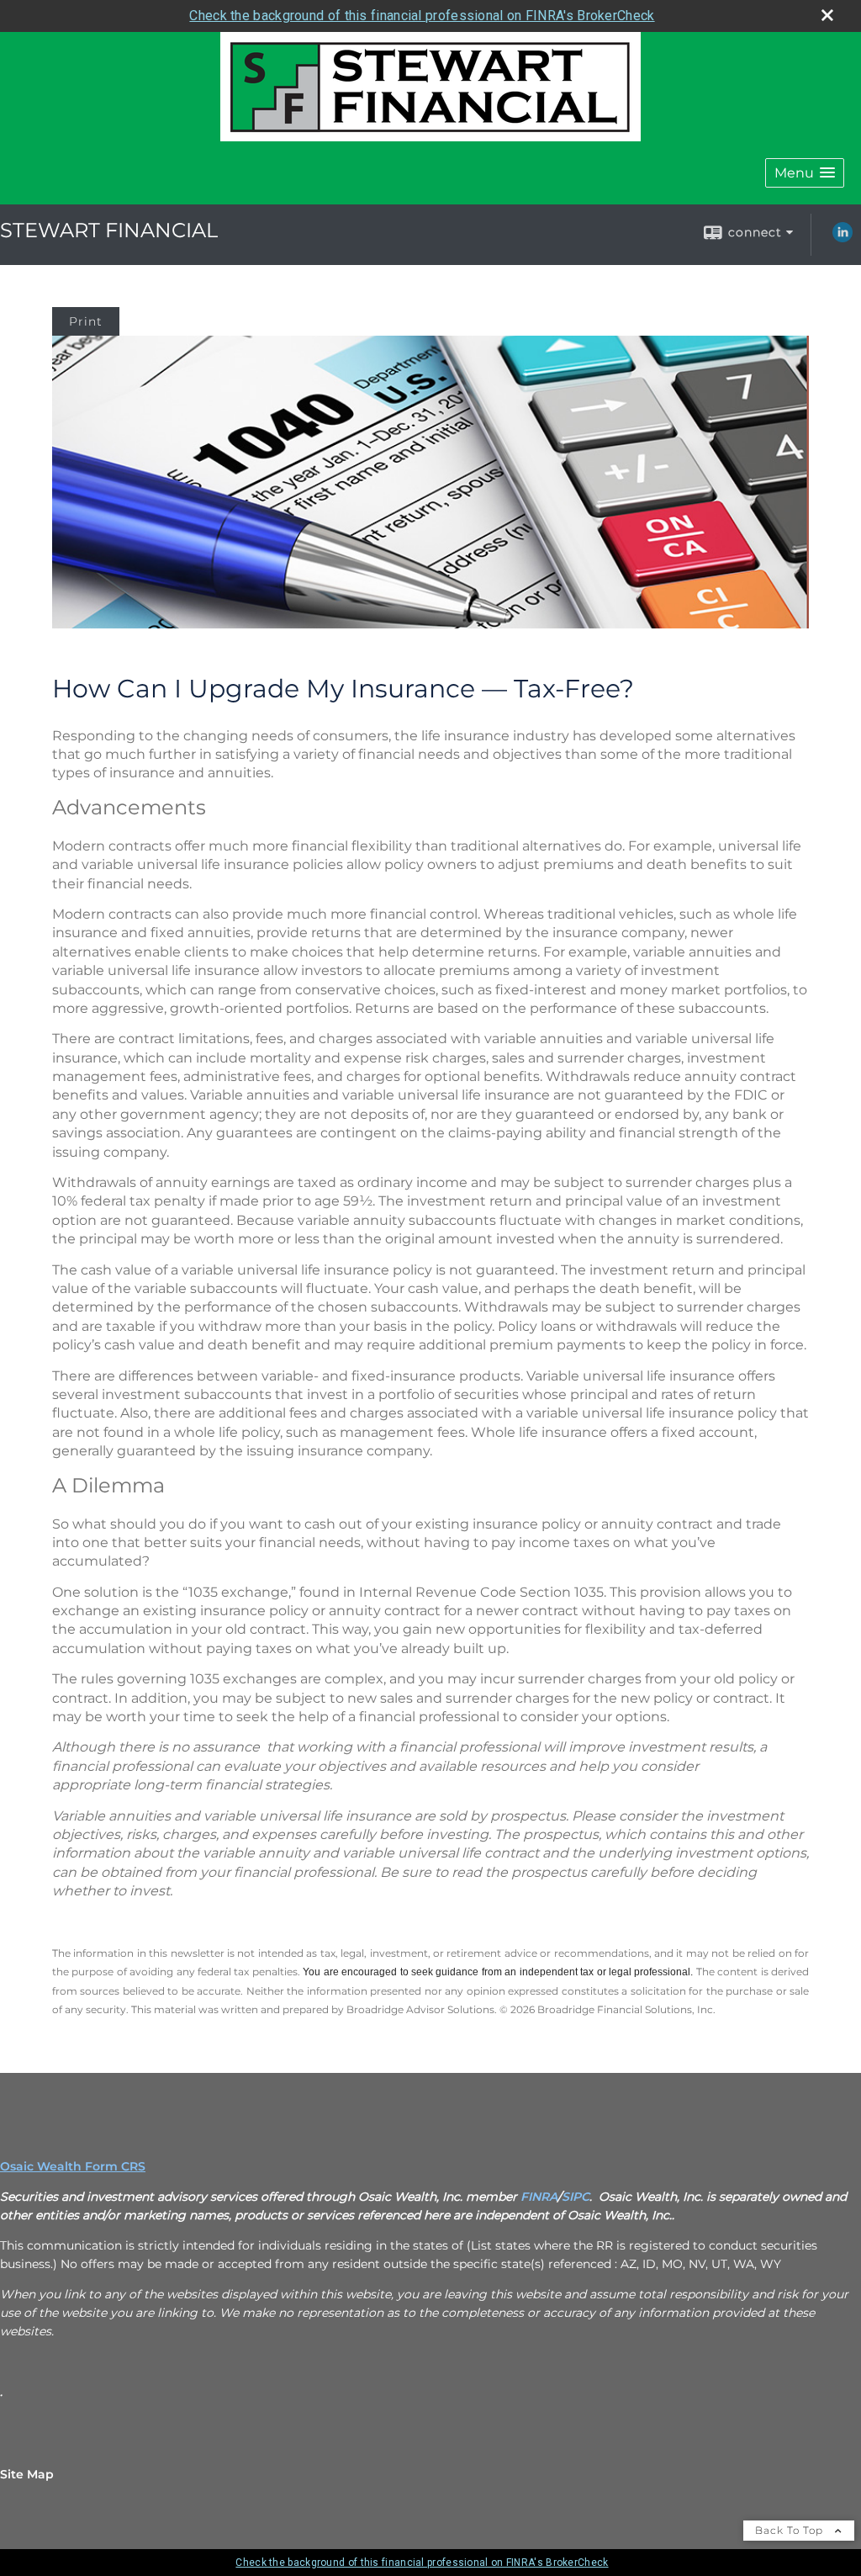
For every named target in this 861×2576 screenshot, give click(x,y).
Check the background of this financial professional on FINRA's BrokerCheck (422, 16)
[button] (805, 173)
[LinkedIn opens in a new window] (843, 238)
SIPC (576, 2197)
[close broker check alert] (827, 15)
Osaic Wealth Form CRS (73, 2166)
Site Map (27, 2474)
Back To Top (791, 2530)
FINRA (539, 2197)
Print (86, 321)
